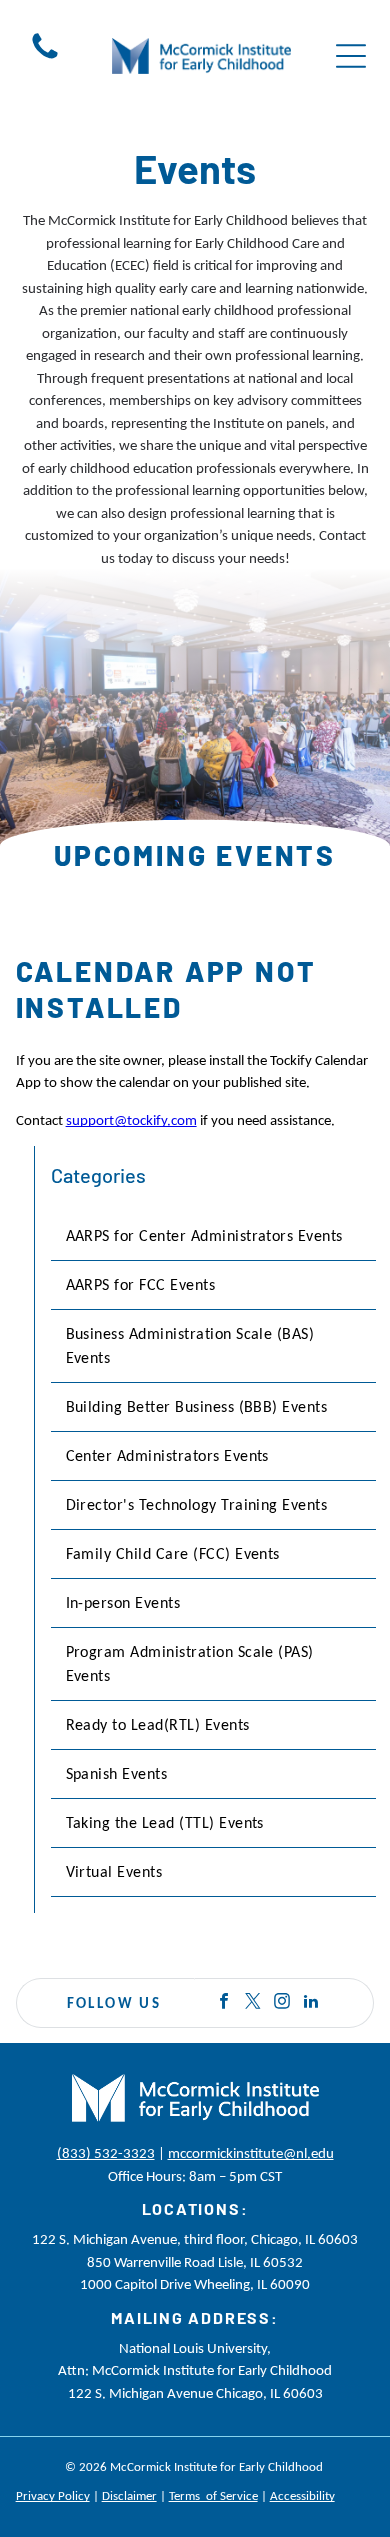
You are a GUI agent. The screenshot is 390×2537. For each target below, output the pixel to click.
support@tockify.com (131, 1120)
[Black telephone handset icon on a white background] (45, 58)
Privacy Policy (53, 2495)
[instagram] (282, 2003)
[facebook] (224, 2003)
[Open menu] (351, 56)
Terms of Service (213, 2495)
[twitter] (253, 2003)
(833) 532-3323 (106, 2153)
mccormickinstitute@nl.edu (251, 2153)
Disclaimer (129, 2495)
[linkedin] (311, 2003)
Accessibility (302, 2495)
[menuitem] (214, 1236)
